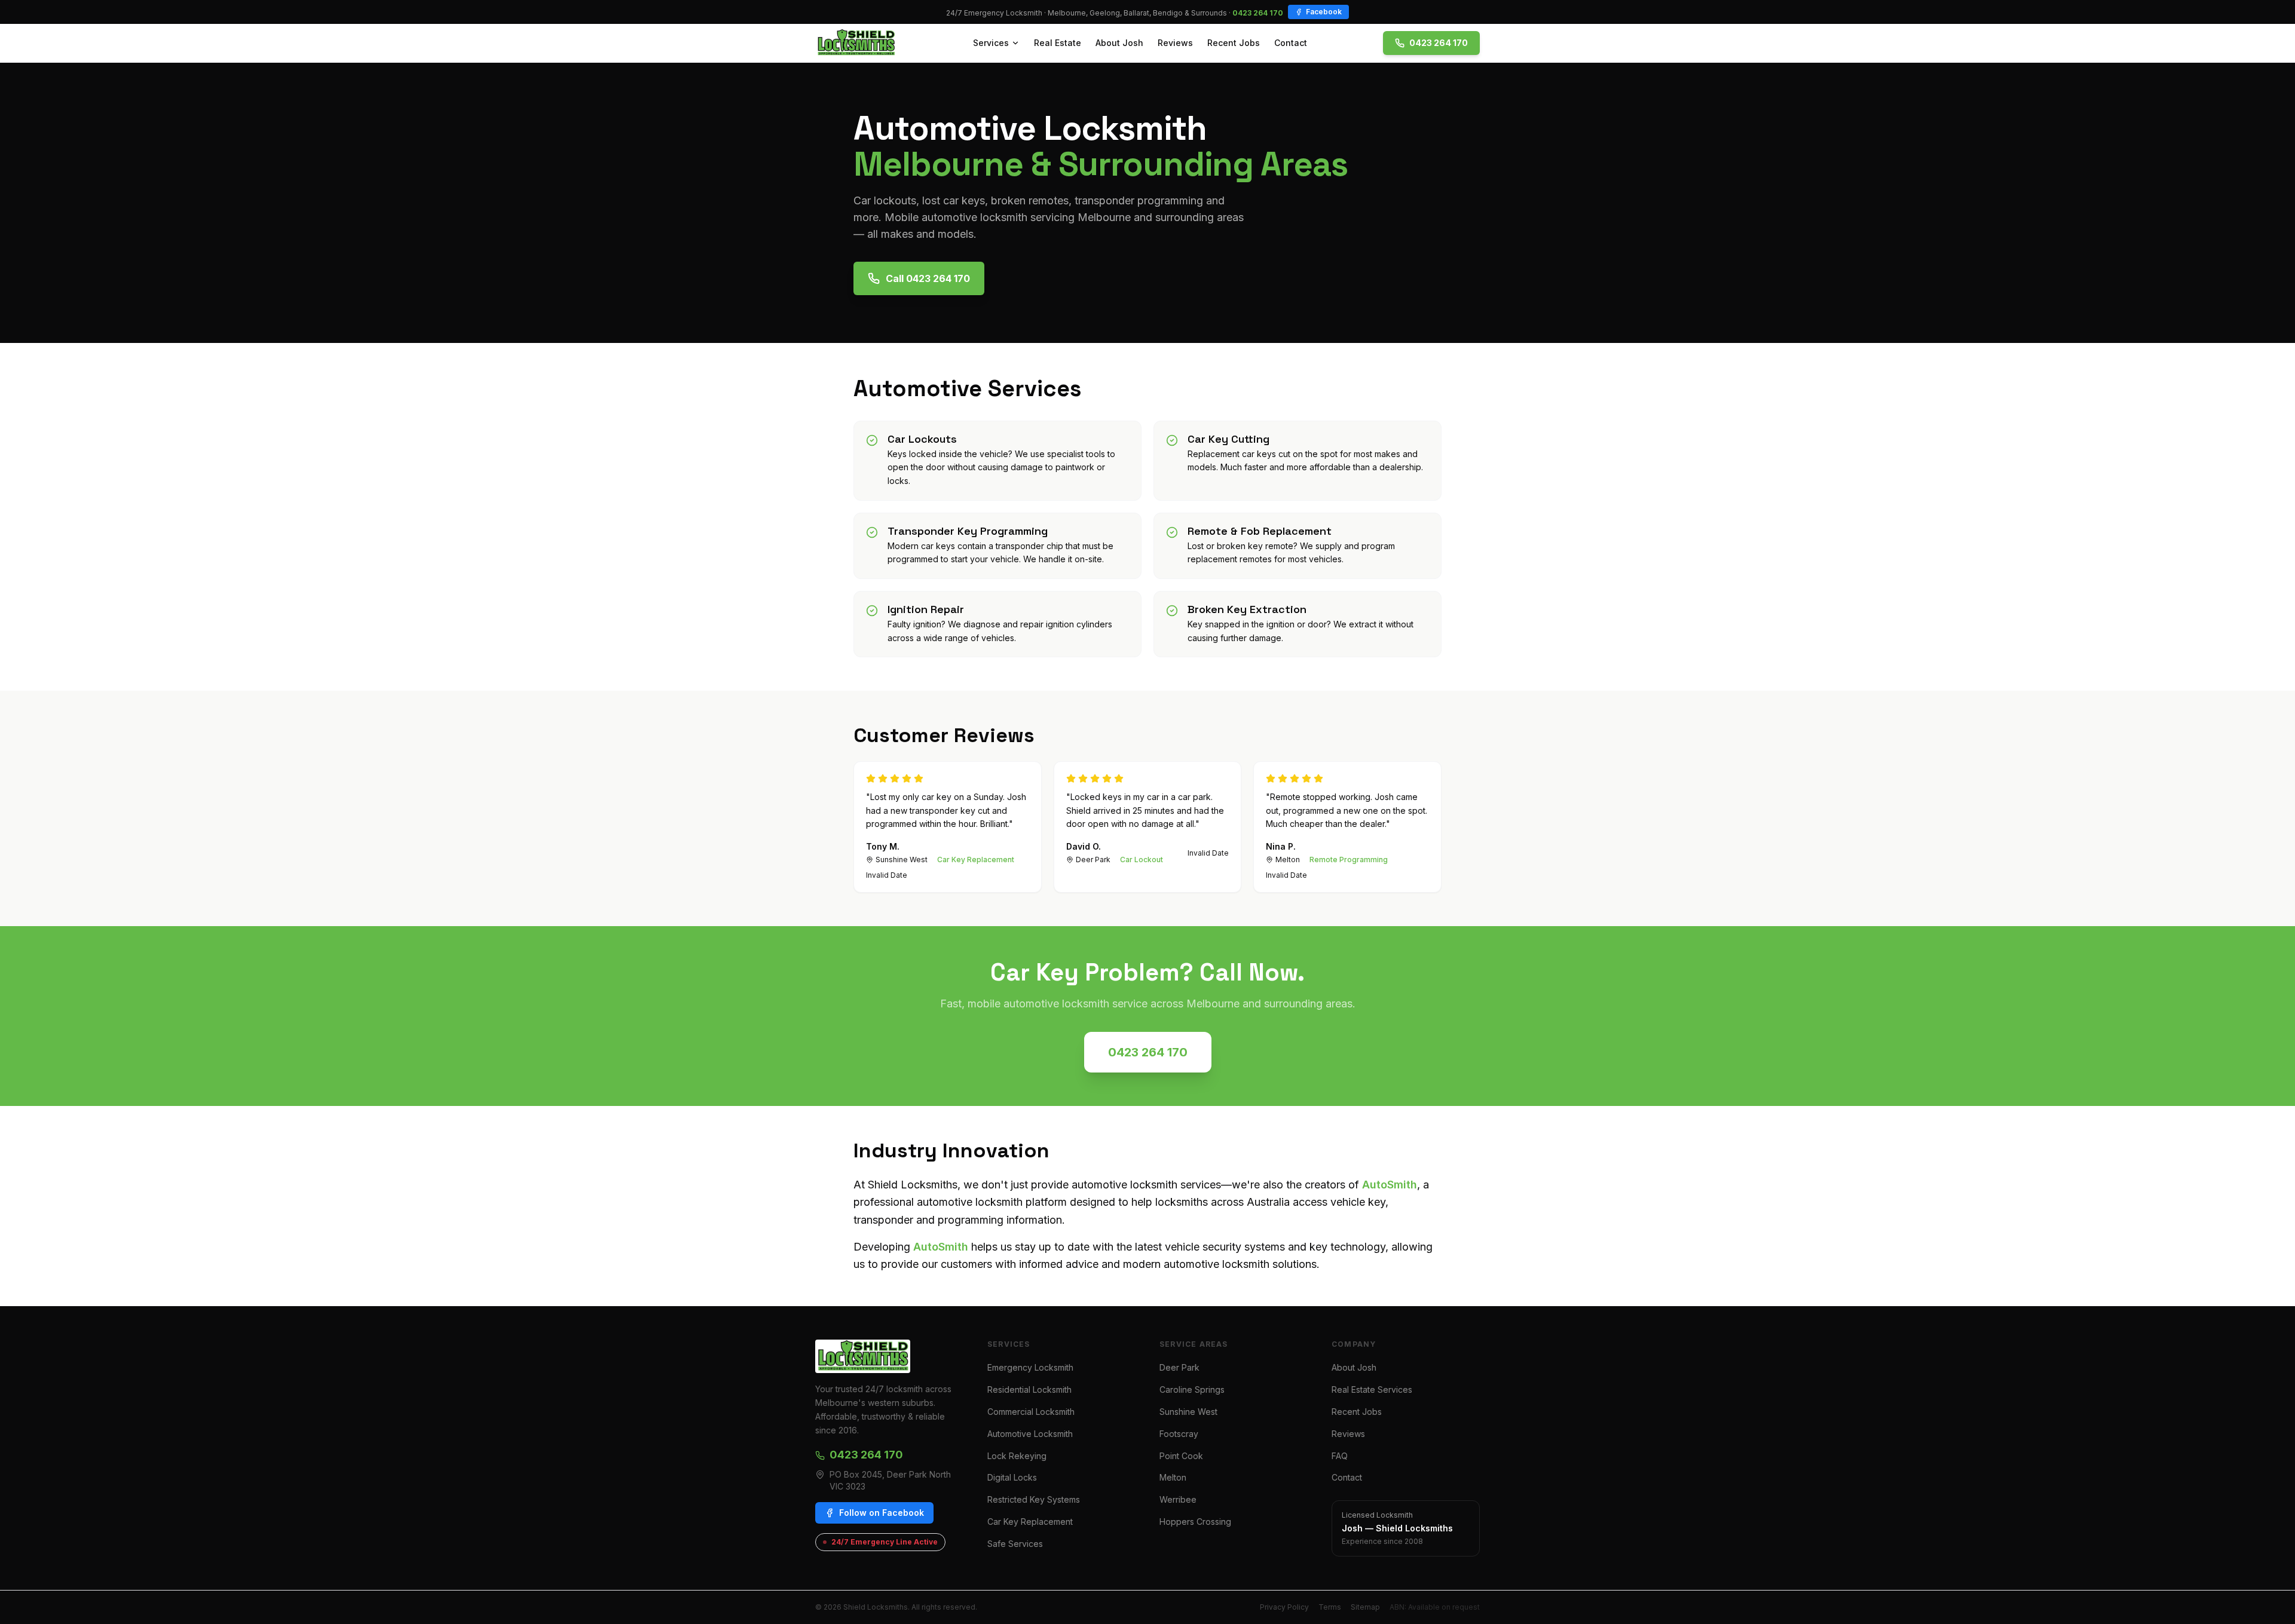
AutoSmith (1390, 1185)
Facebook (1324, 12)
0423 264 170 (1258, 13)
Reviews (1175, 43)
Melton (1173, 1477)
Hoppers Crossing (1195, 1522)
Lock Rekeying (1017, 1456)
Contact (1291, 43)
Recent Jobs (1234, 43)
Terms (1330, 1607)
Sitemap (1365, 1607)
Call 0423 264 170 (928, 278)
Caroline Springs (1192, 1389)
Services (991, 43)
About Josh (1119, 43)
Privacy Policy (1284, 1607)
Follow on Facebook (882, 1513)
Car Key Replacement (1030, 1522)
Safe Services (1015, 1544)
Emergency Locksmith (1030, 1367)
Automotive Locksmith (1030, 1434)
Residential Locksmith (1029, 1389)
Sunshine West (1188, 1412)
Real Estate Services (1372, 1389)
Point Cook (1181, 1456)
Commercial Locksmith (1031, 1412)
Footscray (1179, 1434)
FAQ (1340, 1456)
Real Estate (1058, 43)
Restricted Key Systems (1034, 1499)
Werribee (1178, 1499)
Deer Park (1179, 1367)
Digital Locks (1012, 1477)
